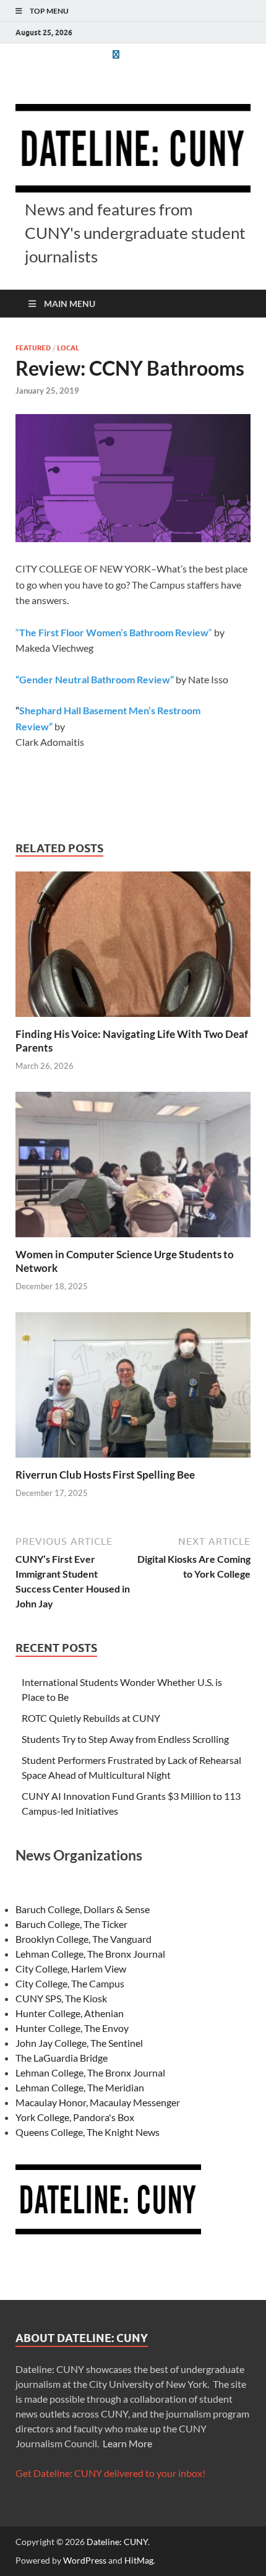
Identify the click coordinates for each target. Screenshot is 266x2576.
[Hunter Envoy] (116, 54)
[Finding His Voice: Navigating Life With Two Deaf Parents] (133, 948)
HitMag (139, 2560)
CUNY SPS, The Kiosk (61, 1998)
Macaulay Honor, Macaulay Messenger (98, 2102)
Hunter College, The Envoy (72, 2028)
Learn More (127, 2443)
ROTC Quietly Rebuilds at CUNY (91, 1718)
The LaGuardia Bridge (62, 2058)
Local (68, 348)
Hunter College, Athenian (70, 2013)
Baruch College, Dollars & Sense (83, 1909)
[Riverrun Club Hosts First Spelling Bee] (133, 1389)
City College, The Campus (70, 1983)
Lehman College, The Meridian (80, 2087)
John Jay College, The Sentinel (79, 2043)
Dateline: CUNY (117, 2542)
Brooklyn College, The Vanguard (84, 1939)
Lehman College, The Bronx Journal (90, 1954)
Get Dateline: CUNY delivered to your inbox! (110, 2473)
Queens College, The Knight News (88, 2132)
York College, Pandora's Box (75, 2117)
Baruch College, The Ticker (71, 1924)
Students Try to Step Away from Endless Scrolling (125, 1739)
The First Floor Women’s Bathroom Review (114, 632)
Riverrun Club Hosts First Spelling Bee (105, 1475)
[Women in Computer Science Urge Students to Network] (133, 1168)
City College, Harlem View (71, 1969)
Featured (33, 348)
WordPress (85, 2560)
